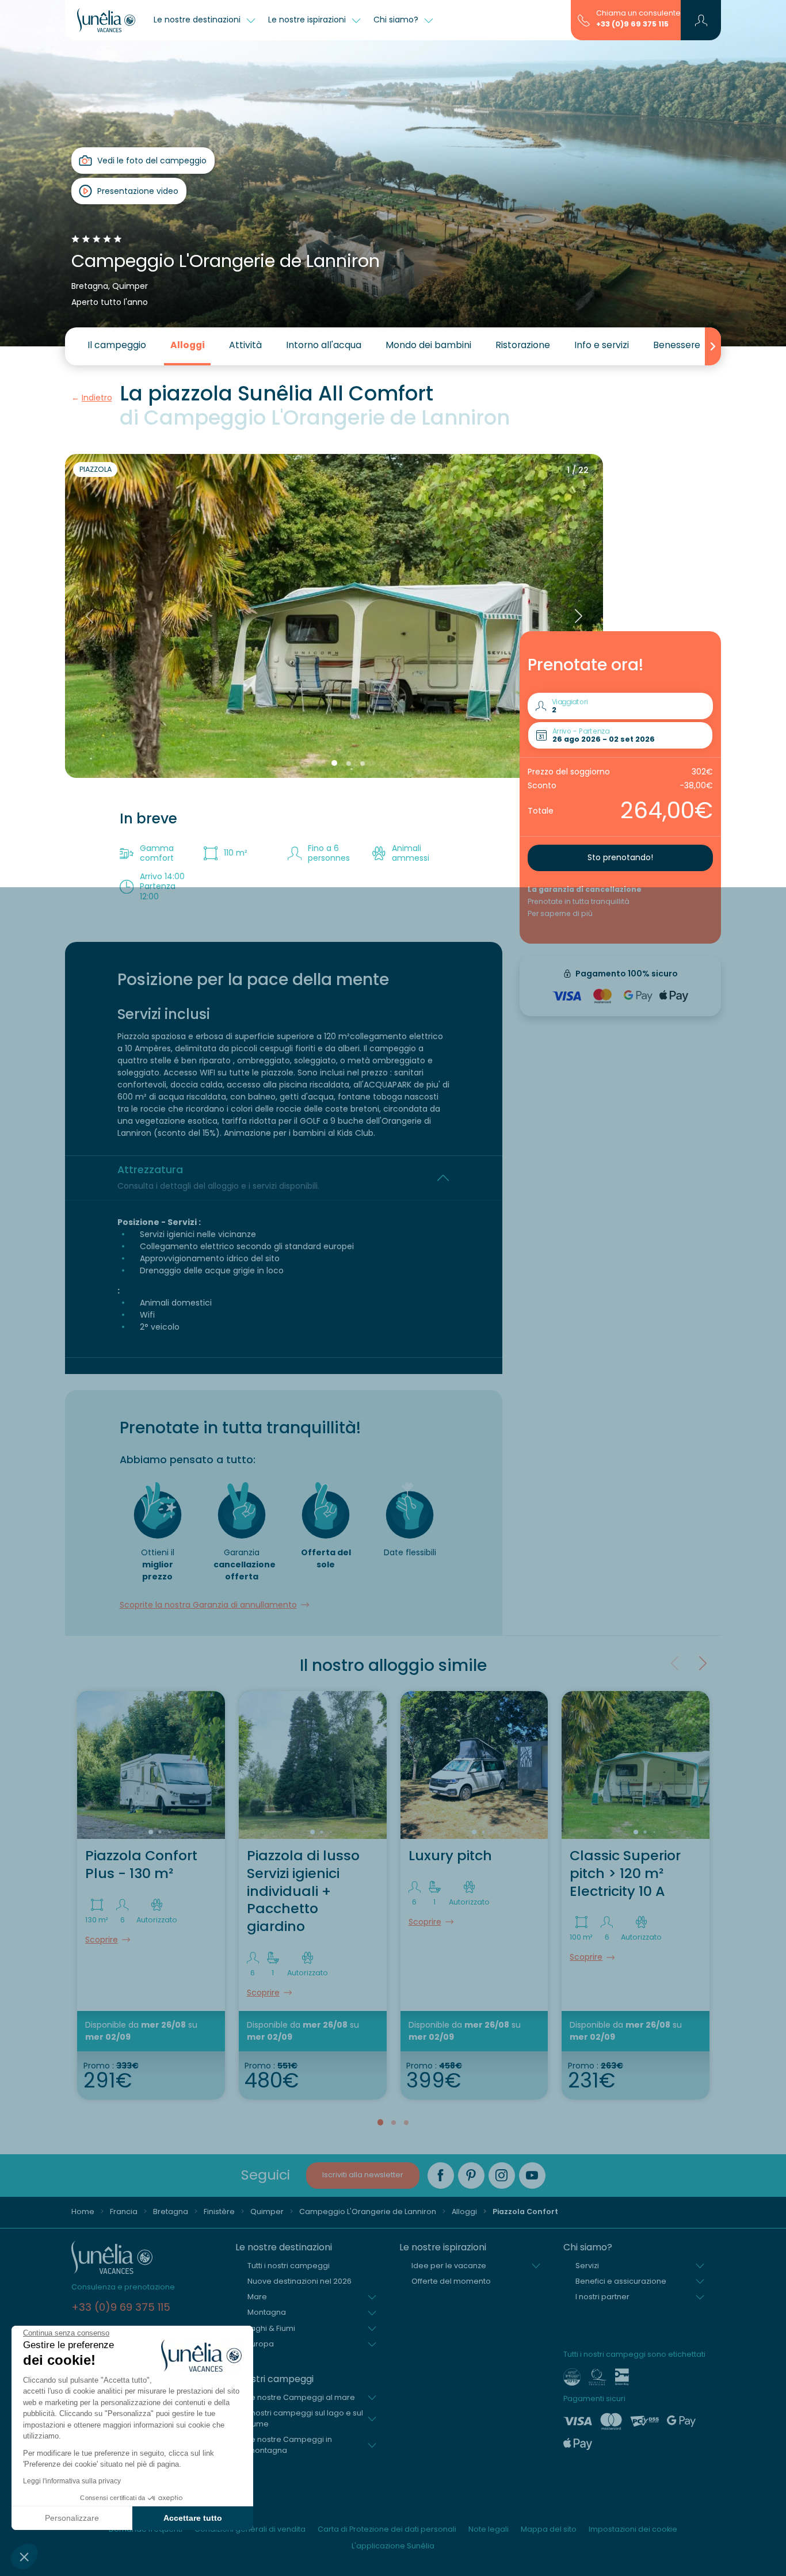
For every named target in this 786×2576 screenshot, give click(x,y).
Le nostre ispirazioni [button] (308, 20)
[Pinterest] (471, 2176)
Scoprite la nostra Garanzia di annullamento (208, 1605)
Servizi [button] (587, 2266)
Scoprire (102, 1940)
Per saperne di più (560, 913)
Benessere (677, 345)
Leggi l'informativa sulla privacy (72, 2481)
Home (83, 2211)
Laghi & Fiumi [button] (271, 2328)
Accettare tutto (193, 2518)
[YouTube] (532, 2176)
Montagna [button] (267, 2312)
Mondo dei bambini (428, 345)
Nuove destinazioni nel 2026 (299, 2281)
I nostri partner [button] (602, 2297)
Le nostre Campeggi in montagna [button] (290, 2445)
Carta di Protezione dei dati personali (387, 2529)
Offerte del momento (451, 2281)
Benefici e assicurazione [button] (621, 2281)
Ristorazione (523, 345)
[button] (24, 2556)
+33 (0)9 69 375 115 (632, 24)
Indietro (97, 398)
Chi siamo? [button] (397, 20)
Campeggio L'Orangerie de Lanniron (368, 2211)
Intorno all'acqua (324, 345)
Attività (245, 345)
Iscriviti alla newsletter (363, 2175)
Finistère (219, 2211)
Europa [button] (261, 2344)
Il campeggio (117, 345)
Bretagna (171, 2211)
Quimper (267, 2211)
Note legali (489, 2529)
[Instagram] (502, 2176)
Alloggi (188, 345)
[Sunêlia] (106, 20)
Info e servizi (602, 345)
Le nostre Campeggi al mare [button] (301, 2397)
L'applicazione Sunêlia (393, 2546)
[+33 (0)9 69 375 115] (584, 20)
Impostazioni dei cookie (633, 2529)
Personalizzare (72, 2518)
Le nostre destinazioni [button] (198, 20)
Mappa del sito (549, 2529)
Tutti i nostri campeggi (289, 2266)
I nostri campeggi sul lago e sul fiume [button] (305, 2418)
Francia (124, 2211)
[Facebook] (441, 2176)
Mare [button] (257, 2297)
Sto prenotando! (620, 857)
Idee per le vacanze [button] (449, 2266)
